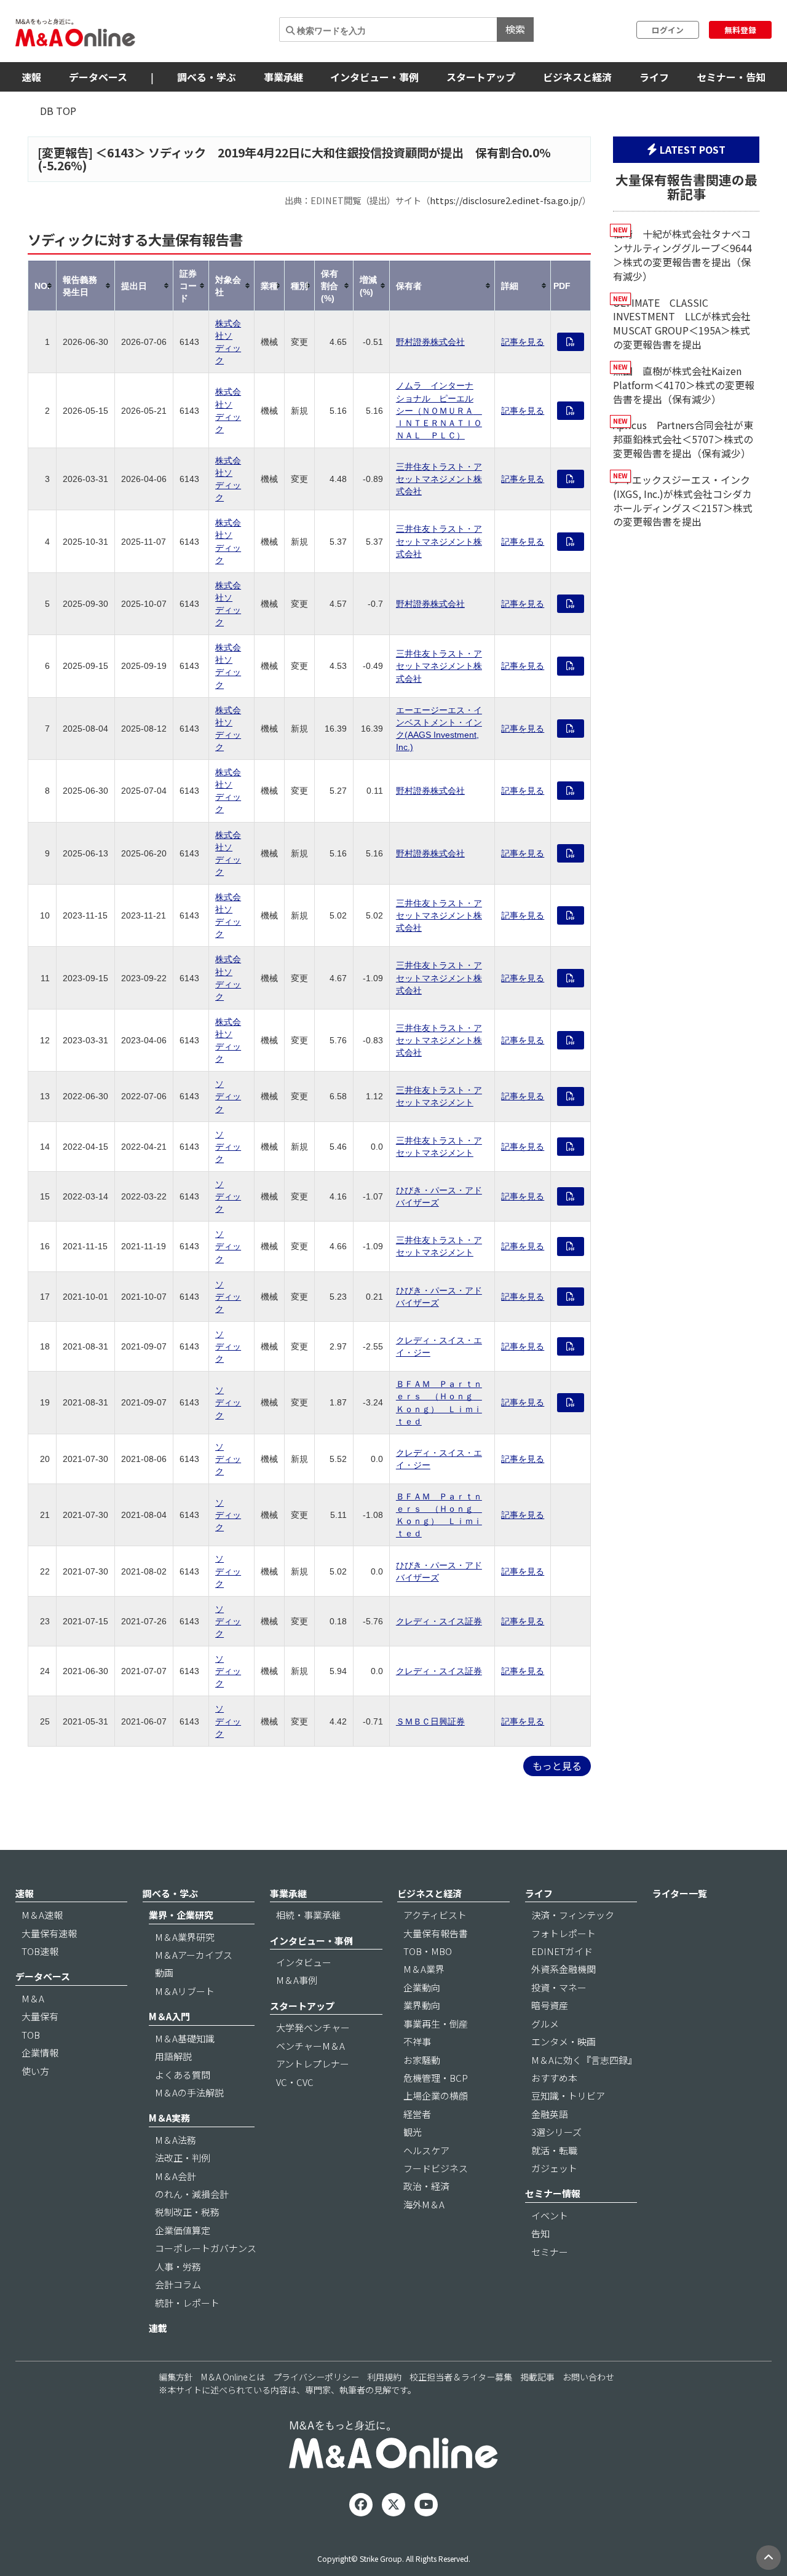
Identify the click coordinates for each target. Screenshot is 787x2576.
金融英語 (550, 2114)
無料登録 (740, 30)
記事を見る (523, 342)
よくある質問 (183, 2075)
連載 (158, 2328)
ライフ (654, 77)
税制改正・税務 (187, 2212)
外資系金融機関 (564, 1969)
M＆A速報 (42, 1915)
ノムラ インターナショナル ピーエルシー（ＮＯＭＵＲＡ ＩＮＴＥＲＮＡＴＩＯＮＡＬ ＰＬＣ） (439, 410)
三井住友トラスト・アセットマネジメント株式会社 (439, 479)
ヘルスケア (426, 2150)
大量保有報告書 (436, 1933)
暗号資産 (550, 2005)
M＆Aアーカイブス (194, 1955)
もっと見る (557, 1766)
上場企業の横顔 (436, 2096)
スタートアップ (481, 77)
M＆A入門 (169, 2016)
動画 (164, 1973)
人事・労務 (178, 2266)
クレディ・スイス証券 (439, 1621)
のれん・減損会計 (192, 2194)
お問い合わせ (588, 2377)
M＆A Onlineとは (233, 2377)
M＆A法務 (176, 2140)
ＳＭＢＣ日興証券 (430, 1721)
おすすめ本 (554, 2078)
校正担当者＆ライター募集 (461, 2377)
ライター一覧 (680, 1893)
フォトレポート (564, 1933)
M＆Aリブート (185, 1991)
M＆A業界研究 (185, 1937)
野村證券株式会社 (430, 342)
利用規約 (384, 2377)
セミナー (550, 2252)
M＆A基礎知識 (185, 2038)
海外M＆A (424, 2204)
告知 (540, 2233)
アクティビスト (435, 1915)
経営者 (417, 2114)
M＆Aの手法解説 (189, 2092)
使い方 (35, 2071)
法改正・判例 (183, 2158)
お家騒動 (422, 2060)
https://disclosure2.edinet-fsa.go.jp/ (506, 200)
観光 (413, 2132)
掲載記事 (537, 2377)
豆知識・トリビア (568, 2096)
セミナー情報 (553, 2193)
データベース (98, 77)
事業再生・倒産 (436, 2024)
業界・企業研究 (181, 1915)
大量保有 (40, 2016)
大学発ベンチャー (313, 2027)
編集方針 (176, 2377)
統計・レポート (187, 2303)
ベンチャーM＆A (310, 2046)
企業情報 (40, 2053)
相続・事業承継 (308, 1915)
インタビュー (304, 1962)
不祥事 (417, 2041)
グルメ (545, 2024)
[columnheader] (42, 286)
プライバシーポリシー (316, 2377)
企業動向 (422, 1987)
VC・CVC (295, 2082)
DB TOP (58, 111)
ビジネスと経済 (577, 77)
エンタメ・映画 (564, 2041)
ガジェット (554, 2168)
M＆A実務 (169, 2118)
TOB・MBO (428, 1951)
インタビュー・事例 (374, 77)
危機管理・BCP (436, 2078)
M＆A (33, 1998)
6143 (121, 152)
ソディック (228, 1096)
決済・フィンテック (573, 1915)
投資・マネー (559, 1987)
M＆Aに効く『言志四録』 (584, 2060)
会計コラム (178, 2284)
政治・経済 (426, 2186)
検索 (515, 29)
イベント (550, 2215)
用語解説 (173, 2056)
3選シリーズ (556, 2132)
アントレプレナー (313, 2064)
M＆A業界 (424, 1969)
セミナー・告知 (731, 77)
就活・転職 (554, 2150)
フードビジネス (436, 2168)
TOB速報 (40, 1951)
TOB (31, 2035)
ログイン (668, 30)
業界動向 (422, 2005)
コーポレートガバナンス (206, 2248)
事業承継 (283, 77)
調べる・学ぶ (207, 77)
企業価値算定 (183, 2230)
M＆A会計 (176, 2176)
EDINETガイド (562, 1951)
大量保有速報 (49, 1933)
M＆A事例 (297, 1980)
